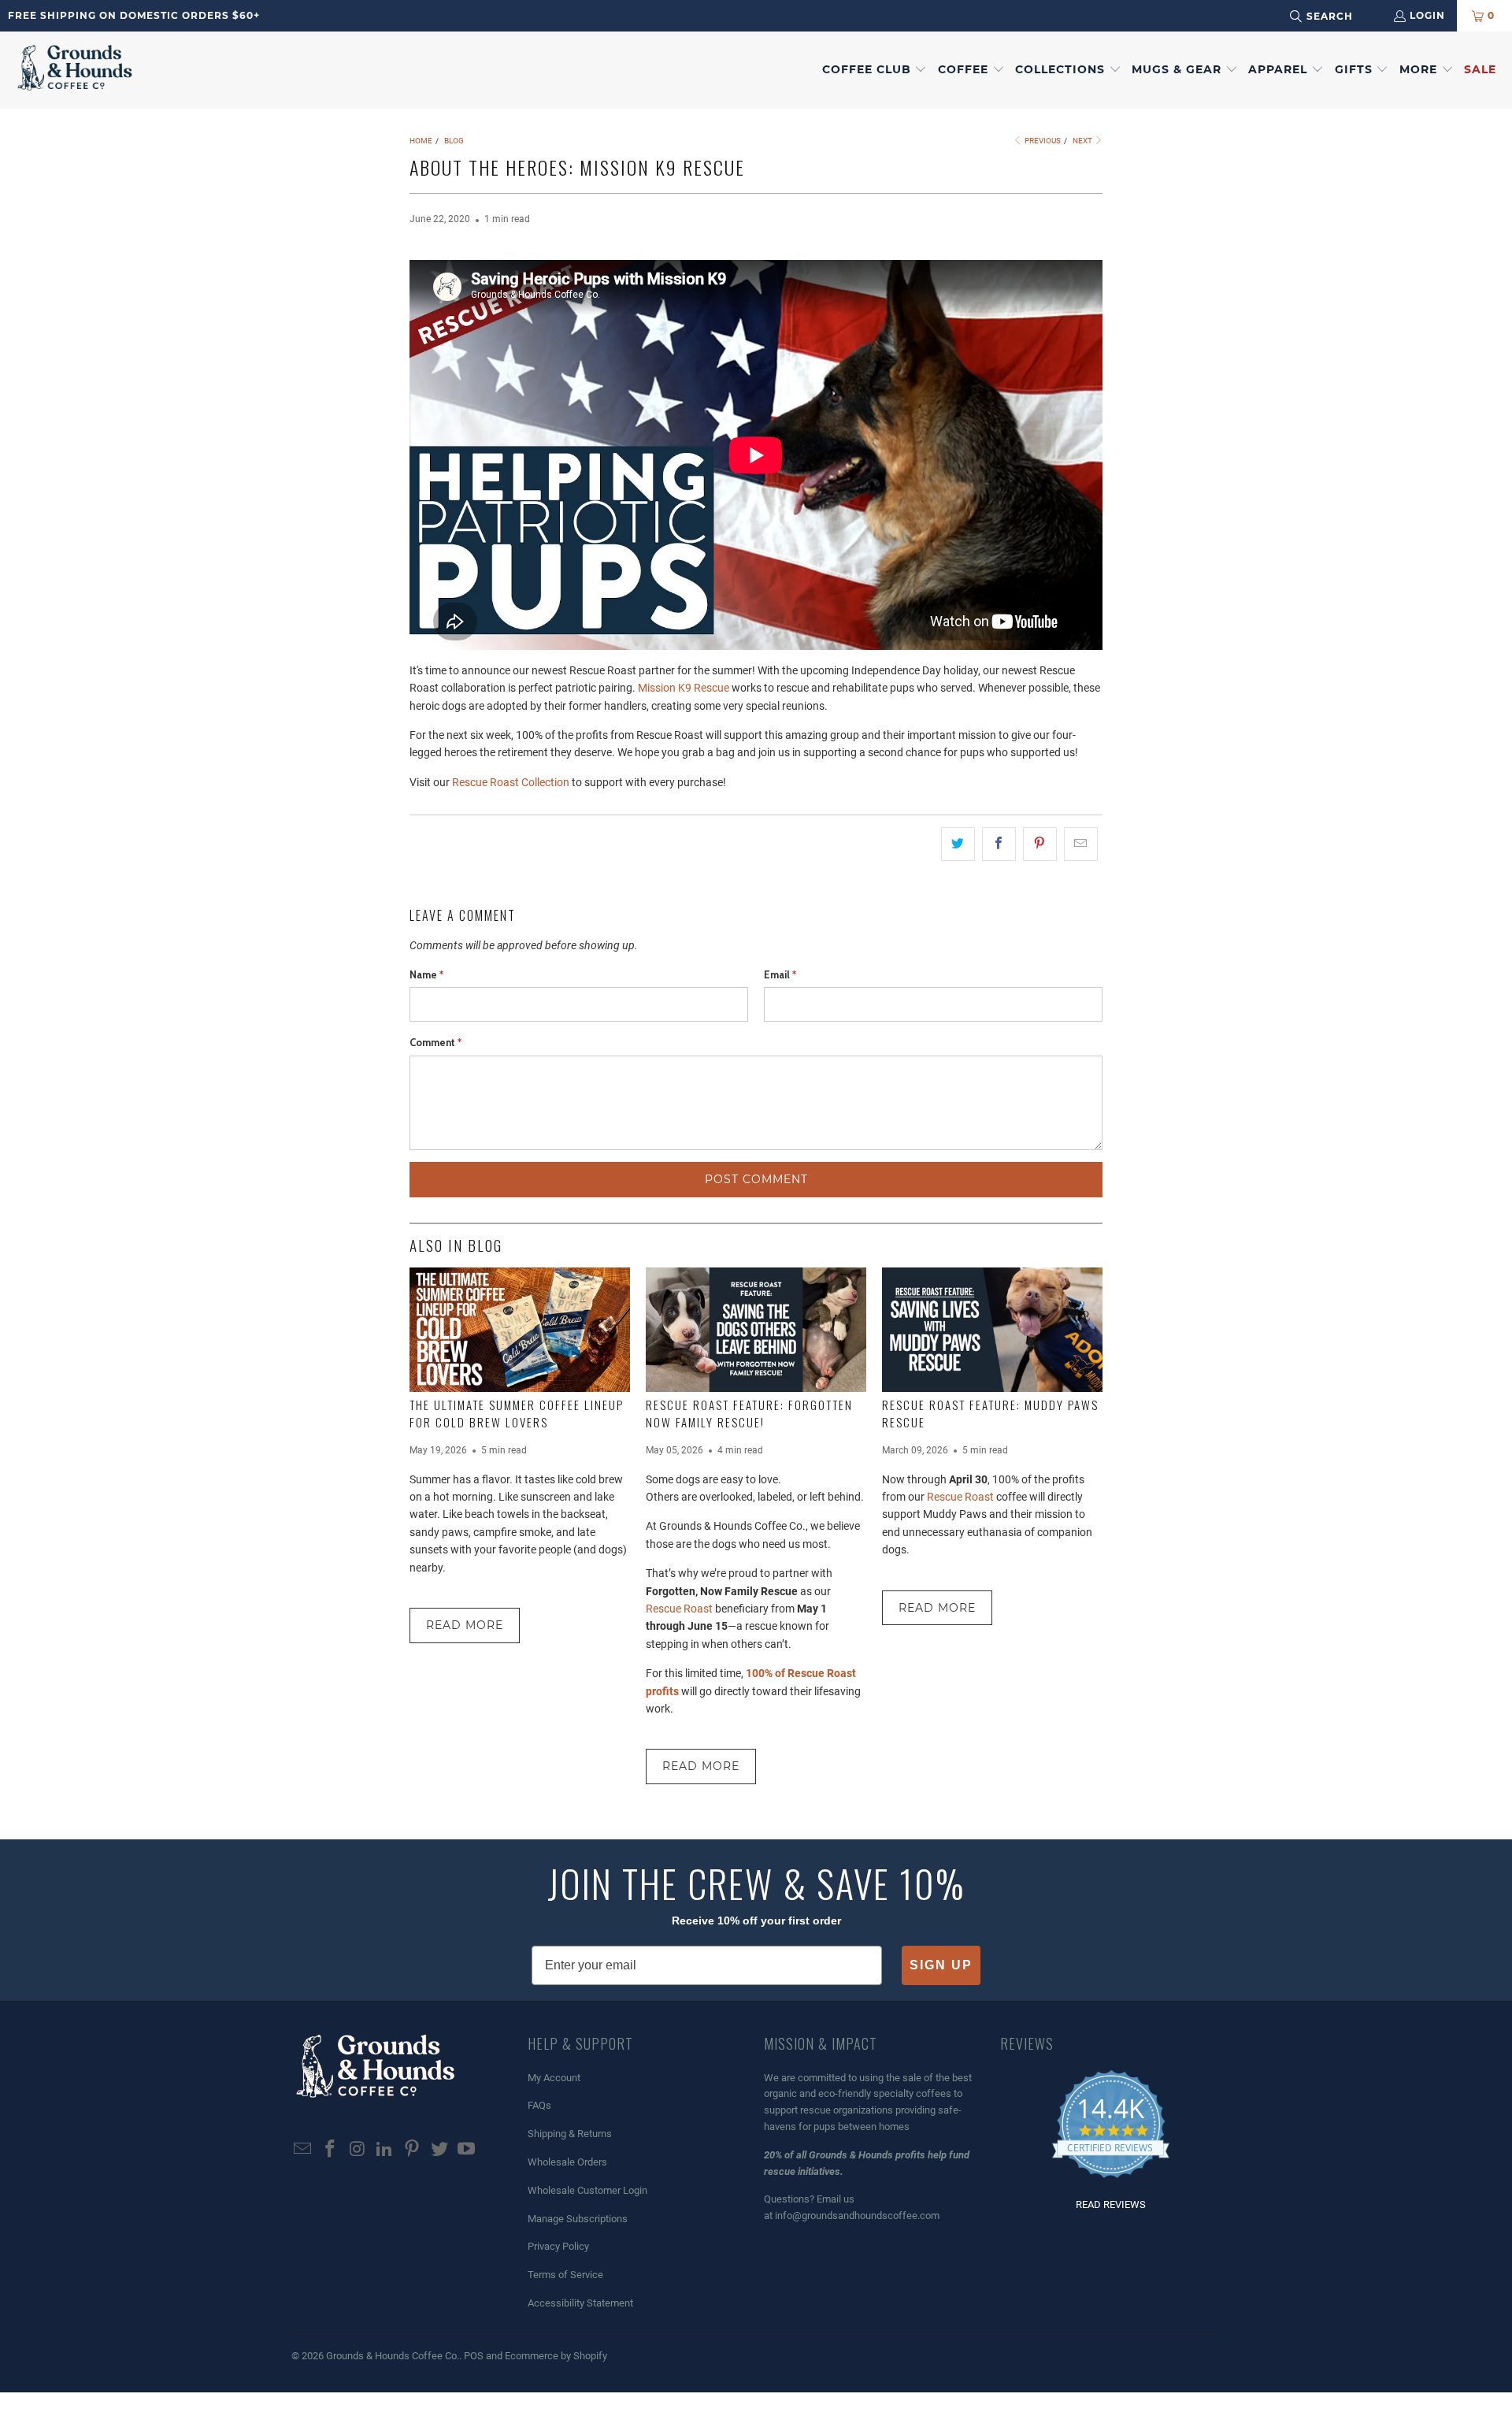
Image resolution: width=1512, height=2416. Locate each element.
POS (474, 2356)
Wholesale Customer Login (587, 2190)
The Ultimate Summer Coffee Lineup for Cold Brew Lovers (517, 1414)
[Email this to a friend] (1081, 844)
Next (1083, 141)
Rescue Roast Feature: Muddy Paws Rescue (990, 1414)
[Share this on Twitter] (958, 844)
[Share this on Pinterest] (1040, 844)
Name (426, 974)
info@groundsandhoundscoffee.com (857, 2216)
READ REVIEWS (1111, 2204)
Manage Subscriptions (578, 2219)
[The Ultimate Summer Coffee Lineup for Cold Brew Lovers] (520, 1329)
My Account (554, 2078)
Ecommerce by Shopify (556, 2356)
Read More (465, 1625)
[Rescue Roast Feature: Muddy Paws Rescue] (992, 1329)
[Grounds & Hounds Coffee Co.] (75, 70)
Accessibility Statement (580, 2303)
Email (780, 974)
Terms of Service (565, 2275)
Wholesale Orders (567, 2162)
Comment (435, 1042)
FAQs (539, 2105)
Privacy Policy (558, 2246)
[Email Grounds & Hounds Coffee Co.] (303, 2150)
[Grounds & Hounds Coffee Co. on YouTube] (467, 2150)
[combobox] (1342, 16)
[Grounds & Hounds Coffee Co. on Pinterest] (413, 2150)
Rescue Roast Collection (510, 782)
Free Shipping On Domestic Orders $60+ (134, 15)
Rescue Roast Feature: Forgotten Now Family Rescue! (749, 1414)
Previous (1042, 141)
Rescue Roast (680, 1609)
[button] (875, 70)
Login (1427, 15)
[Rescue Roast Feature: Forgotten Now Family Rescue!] (756, 1329)
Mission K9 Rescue (684, 688)
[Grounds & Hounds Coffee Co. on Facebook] (331, 2150)
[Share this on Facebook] (999, 844)
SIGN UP (941, 1965)
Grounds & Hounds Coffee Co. (393, 2356)
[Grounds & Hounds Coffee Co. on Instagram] (358, 2150)
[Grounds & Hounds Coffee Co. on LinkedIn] (385, 2150)
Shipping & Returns (570, 2134)
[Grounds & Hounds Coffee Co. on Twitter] (439, 2150)
